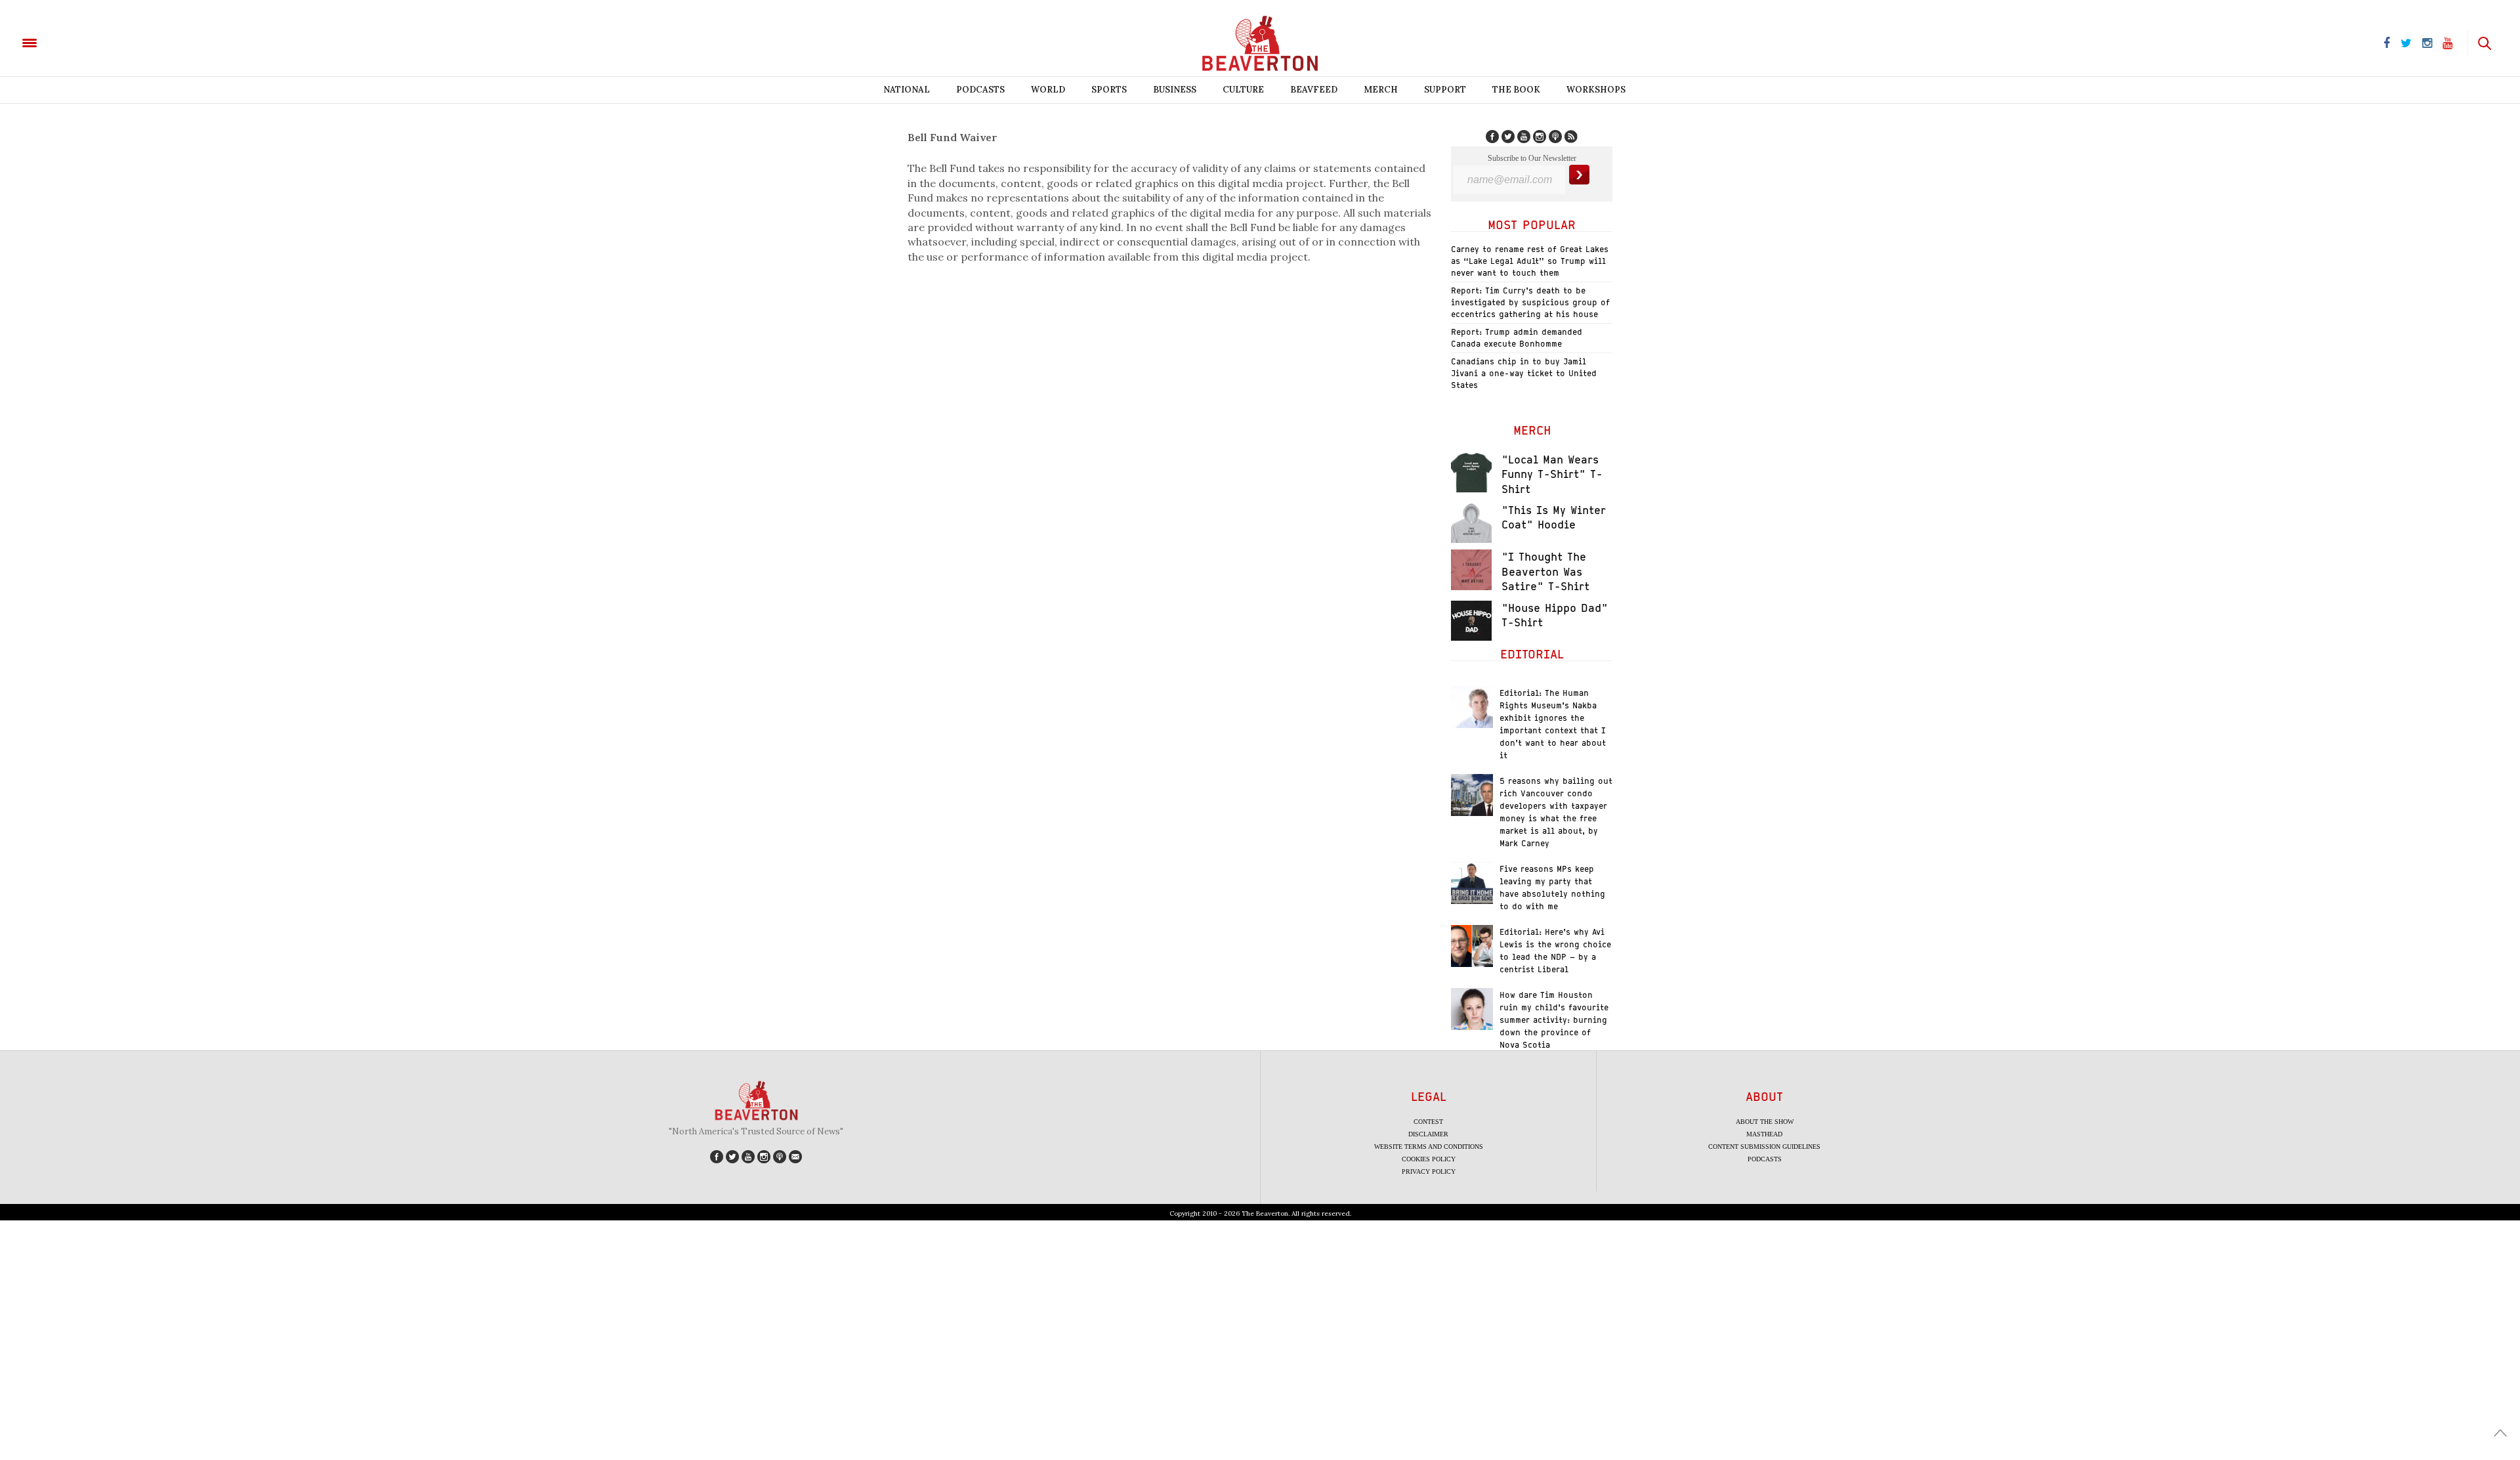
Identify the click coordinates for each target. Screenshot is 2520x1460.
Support (1445, 90)
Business (1175, 90)
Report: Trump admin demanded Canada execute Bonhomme (1517, 338)
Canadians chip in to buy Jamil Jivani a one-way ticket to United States (1524, 373)
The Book (1516, 90)
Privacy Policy (1429, 1171)
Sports (1109, 90)
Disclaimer (1428, 1134)
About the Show (1765, 1122)
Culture (1243, 90)
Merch (1381, 90)
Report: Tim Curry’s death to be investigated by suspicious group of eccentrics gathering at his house (1530, 302)
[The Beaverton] (74, 42)
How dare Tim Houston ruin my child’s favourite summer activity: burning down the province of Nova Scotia (1554, 1020)
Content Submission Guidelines (1764, 1147)
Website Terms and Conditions (1429, 1147)
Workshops (1596, 90)
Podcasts (980, 90)
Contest (1428, 1122)
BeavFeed (1314, 90)
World (1048, 90)
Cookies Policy (1429, 1159)
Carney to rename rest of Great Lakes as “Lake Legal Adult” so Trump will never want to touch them (1530, 261)
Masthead (1764, 1134)
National (907, 90)
